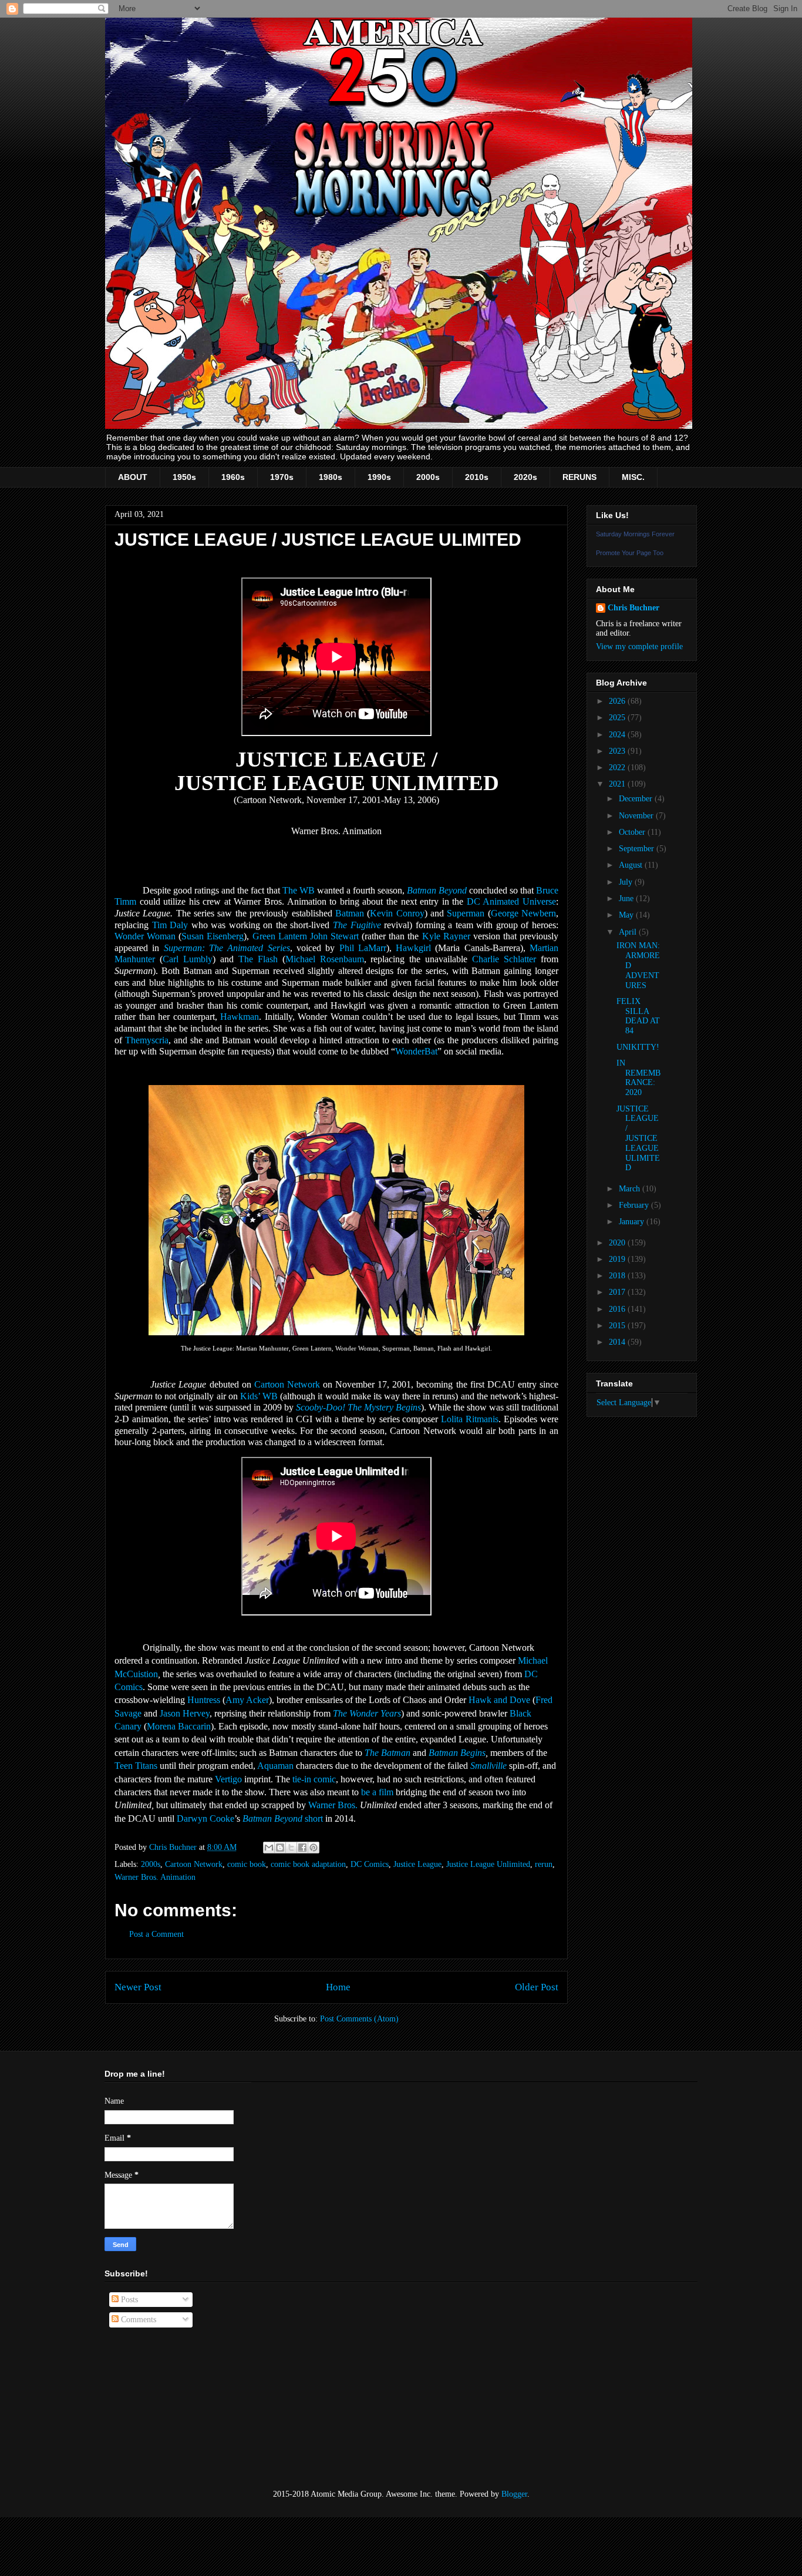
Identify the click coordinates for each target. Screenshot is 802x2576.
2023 (618, 751)
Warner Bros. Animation (155, 1877)
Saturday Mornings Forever (635, 534)
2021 (618, 784)
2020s (525, 477)
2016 (618, 1309)
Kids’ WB (259, 1396)
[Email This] (269, 1848)
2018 (618, 1276)
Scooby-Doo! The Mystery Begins (358, 1407)
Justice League (417, 1864)
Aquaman (275, 1766)
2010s (477, 477)
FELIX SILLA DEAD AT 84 (638, 1016)
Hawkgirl (413, 948)
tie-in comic (314, 1779)
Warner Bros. (333, 1805)
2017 (618, 1292)
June (627, 899)
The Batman (387, 1753)
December (637, 799)
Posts (128, 2300)
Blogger (514, 2494)
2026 (618, 701)
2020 (618, 1243)
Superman (466, 913)
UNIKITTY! (638, 1047)
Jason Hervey (185, 1713)
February (635, 1205)
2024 (618, 735)
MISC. (633, 477)
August (632, 865)
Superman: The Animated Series (227, 948)
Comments (137, 2320)
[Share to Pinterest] (314, 1848)
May (627, 915)
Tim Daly (170, 925)
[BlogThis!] (280, 1848)
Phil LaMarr (363, 948)
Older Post (537, 1987)
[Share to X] (291, 1848)
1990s (379, 477)
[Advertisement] (163, 2409)
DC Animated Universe (511, 901)
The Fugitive (357, 925)
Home (338, 1987)
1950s (184, 477)
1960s (233, 477)
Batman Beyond (437, 890)
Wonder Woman (145, 936)
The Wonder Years (367, 1713)
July (627, 882)
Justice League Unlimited (488, 1864)
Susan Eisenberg (213, 936)
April (629, 932)
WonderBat (416, 1051)
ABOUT (133, 477)
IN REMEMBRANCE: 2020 (638, 1078)
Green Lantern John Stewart (306, 936)
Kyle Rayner (446, 936)
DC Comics (370, 1864)
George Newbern (523, 913)
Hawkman (240, 1017)
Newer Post (138, 1987)
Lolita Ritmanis (470, 1419)
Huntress (204, 1700)
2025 (618, 718)
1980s (331, 477)
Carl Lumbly (188, 959)
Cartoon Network (287, 1384)
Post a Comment (156, 1934)
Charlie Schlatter (504, 959)
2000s (428, 477)
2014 (618, 1342)
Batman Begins (457, 1753)
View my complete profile (639, 646)
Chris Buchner (633, 608)
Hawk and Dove (499, 1700)
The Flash (258, 959)
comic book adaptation (308, 1864)
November (637, 816)
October (633, 832)
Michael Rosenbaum (325, 959)
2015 (618, 1326)
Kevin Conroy (397, 913)
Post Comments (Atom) (359, 2019)
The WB (299, 890)
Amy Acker (247, 1700)
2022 (618, 768)
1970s (282, 477)
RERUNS (579, 477)
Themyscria (147, 1040)
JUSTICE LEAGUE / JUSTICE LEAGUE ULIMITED (638, 1138)
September (638, 849)
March (631, 1189)
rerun (544, 1864)
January (633, 1222)
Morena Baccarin (179, 1726)
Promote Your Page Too (630, 553)
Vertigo (228, 1779)
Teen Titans (136, 1766)
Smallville (488, 1766)
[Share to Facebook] (302, 1848)
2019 (618, 1259)
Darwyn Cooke (205, 1818)
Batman (350, 913)
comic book (247, 1864)
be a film (377, 1792)
